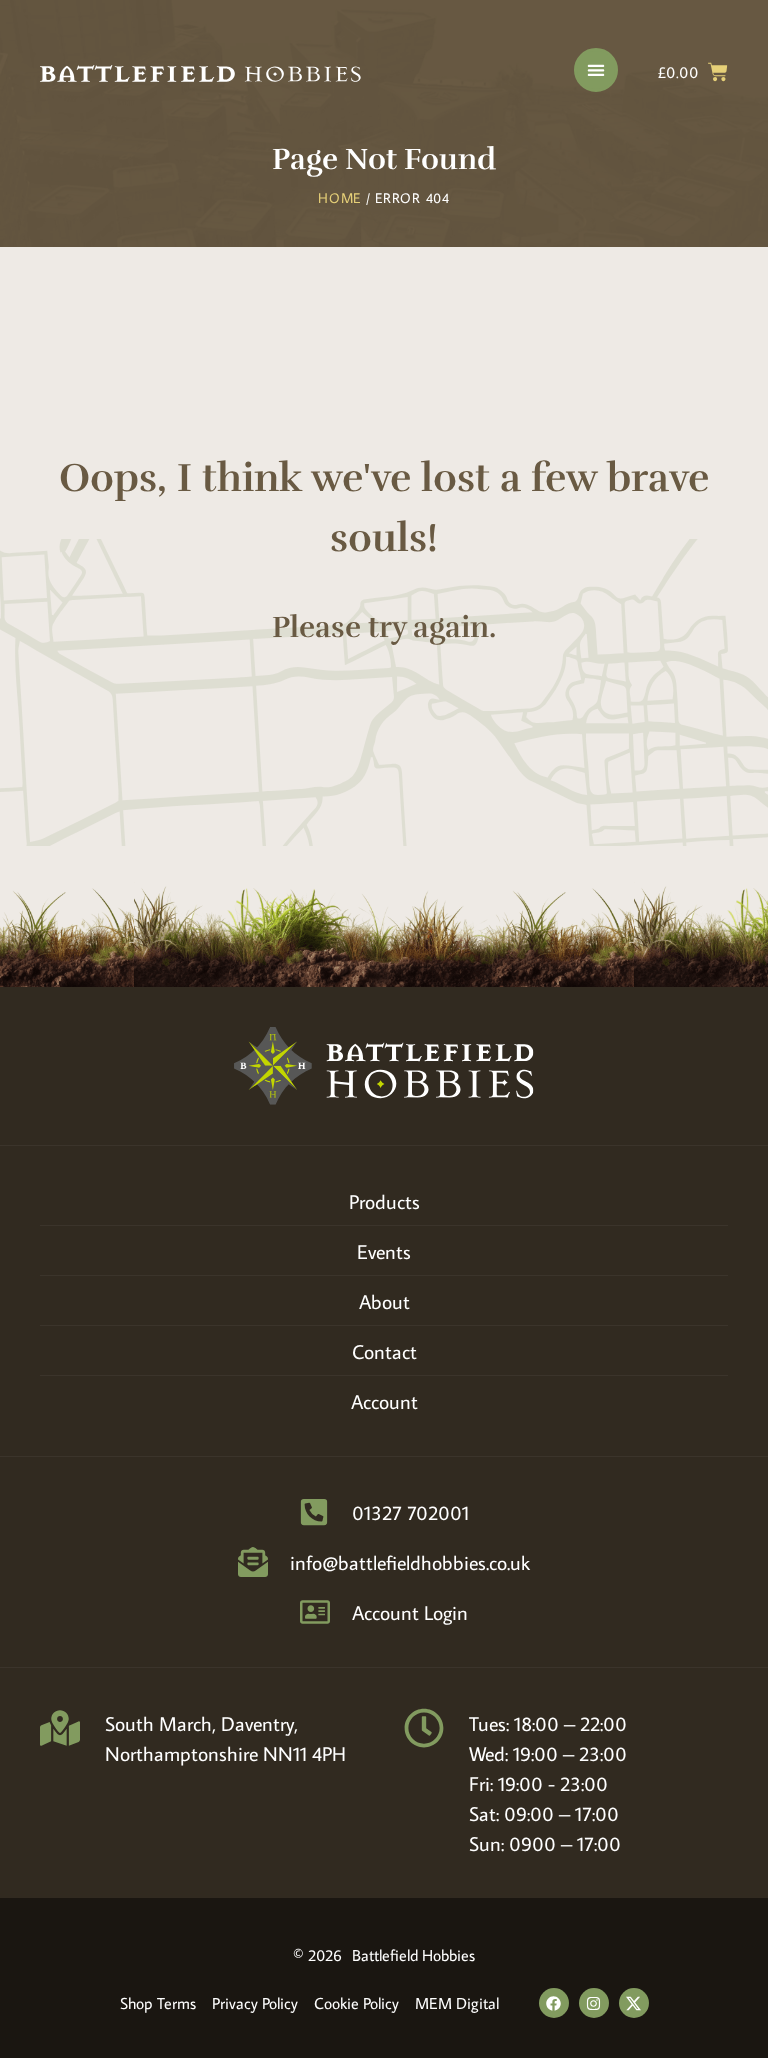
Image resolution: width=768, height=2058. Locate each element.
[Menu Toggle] (596, 70)
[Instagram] (594, 2003)
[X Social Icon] (634, 2003)
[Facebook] (554, 2003)
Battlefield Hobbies (413, 1955)
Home (339, 198)
